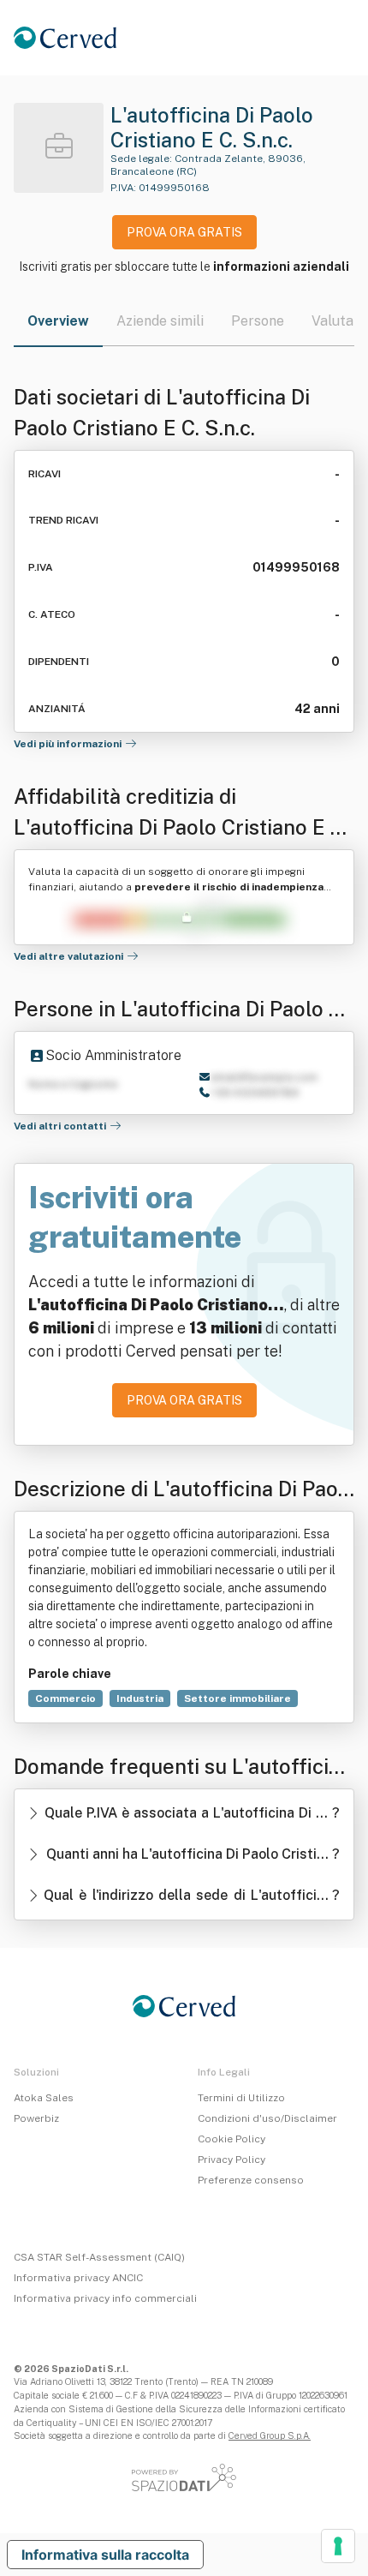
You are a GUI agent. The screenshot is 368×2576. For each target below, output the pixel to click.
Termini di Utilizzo (241, 2098)
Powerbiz (36, 2118)
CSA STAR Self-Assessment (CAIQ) (99, 2257)
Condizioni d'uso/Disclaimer (267, 2118)
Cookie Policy (231, 2139)
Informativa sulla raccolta (105, 2555)
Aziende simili (160, 321)
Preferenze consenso (251, 2180)
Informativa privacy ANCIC (78, 2278)
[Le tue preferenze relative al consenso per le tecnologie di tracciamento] (338, 2546)
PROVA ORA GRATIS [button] (184, 232)
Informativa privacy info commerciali (105, 2298)
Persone (258, 321)
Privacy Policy (231, 2160)
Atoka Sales (44, 2098)
